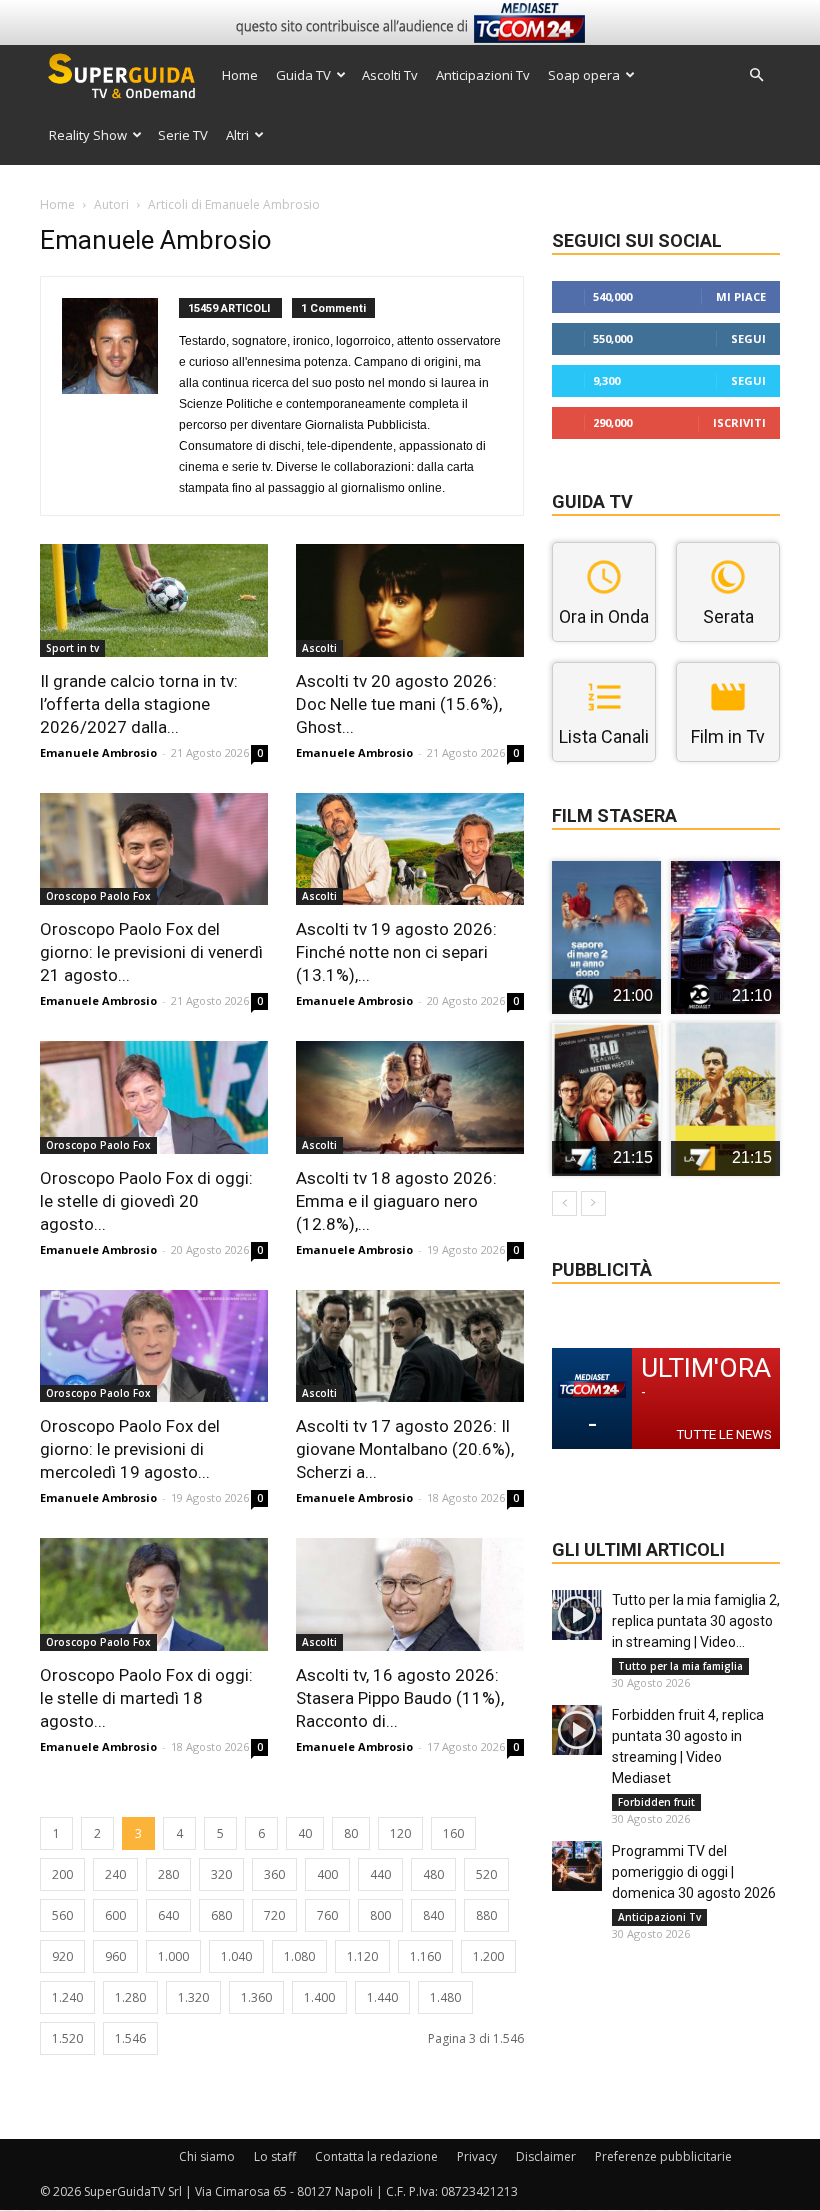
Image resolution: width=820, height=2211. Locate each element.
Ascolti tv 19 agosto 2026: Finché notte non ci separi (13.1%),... (396, 952)
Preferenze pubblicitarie (663, 2156)
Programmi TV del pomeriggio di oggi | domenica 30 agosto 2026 (694, 1872)
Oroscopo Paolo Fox (98, 896)
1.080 (299, 1956)
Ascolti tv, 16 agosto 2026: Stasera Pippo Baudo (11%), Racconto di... (400, 1698)
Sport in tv (72, 648)
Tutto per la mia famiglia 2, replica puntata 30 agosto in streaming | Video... (696, 1621)
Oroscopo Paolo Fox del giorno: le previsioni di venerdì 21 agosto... (151, 952)
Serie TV (183, 135)
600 (115, 1915)
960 (115, 1956)
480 (433, 1874)
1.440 (382, 1997)
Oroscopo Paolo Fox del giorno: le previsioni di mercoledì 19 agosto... (130, 1449)
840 (433, 1915)
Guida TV (303, 75)
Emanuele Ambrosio (98, 752)
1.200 (488, 1956)
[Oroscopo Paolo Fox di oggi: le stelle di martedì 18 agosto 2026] (154, 1594)
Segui (748, 338)
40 (305, 1833)
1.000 (173, 1956)
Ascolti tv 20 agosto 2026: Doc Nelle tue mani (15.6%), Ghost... (399, 704)
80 (351, 1833)
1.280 (130, 1997)
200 (62, 1874)
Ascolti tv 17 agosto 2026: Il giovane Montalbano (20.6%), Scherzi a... (405, 1449)
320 (221, 1874)
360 (274, 1874)
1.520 (67, 2038)
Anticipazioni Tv (483, 75)
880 (486, 1915)
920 (62, 1956)
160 (453, 1833)
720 (274, 1915)
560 (62, 1915)
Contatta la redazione (376, 2156)
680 (221, 1915)
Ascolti (319, 648)
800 (380, 1915)
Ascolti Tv (390, 75)
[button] (756, 75)
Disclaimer (546, 2156)
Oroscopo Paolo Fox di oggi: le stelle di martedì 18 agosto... (146, 1698)
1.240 (67, 1997)
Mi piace (741, 296)
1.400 (319, 1997)
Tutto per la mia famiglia (680, 1666)
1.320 (193, 1997)
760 (327, 1915)
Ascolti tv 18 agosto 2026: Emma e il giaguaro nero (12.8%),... (396, 1201)
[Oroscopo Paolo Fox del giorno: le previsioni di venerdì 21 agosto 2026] (154, 849)
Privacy (477, 2156)
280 (168, 1874)
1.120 (362, 1956)
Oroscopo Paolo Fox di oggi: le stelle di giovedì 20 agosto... (146, 1201)
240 (115, 1874)
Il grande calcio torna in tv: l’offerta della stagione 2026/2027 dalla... (139, 704)
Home (240, 75)
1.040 (236, 1956)
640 (168, 1915)
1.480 (445, 1997)
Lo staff (275, 2156)
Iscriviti (739, 422)
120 (400, 1833)
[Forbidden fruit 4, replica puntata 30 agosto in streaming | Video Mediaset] (577, 1730)
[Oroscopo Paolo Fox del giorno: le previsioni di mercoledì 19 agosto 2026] (154, 1346)
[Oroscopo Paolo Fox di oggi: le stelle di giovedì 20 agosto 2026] (154, 1097)
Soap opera (584, 75)
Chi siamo (207, 2156)
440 (380, 1874)
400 (327, 1874)
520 (486, 1874)
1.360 (256, 1997)
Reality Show (88, 135)
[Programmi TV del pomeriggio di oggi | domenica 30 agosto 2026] (577, 1866)
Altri (237, 135)
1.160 (425, 1956)
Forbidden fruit (656, 1802)
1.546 (130, 2038)
